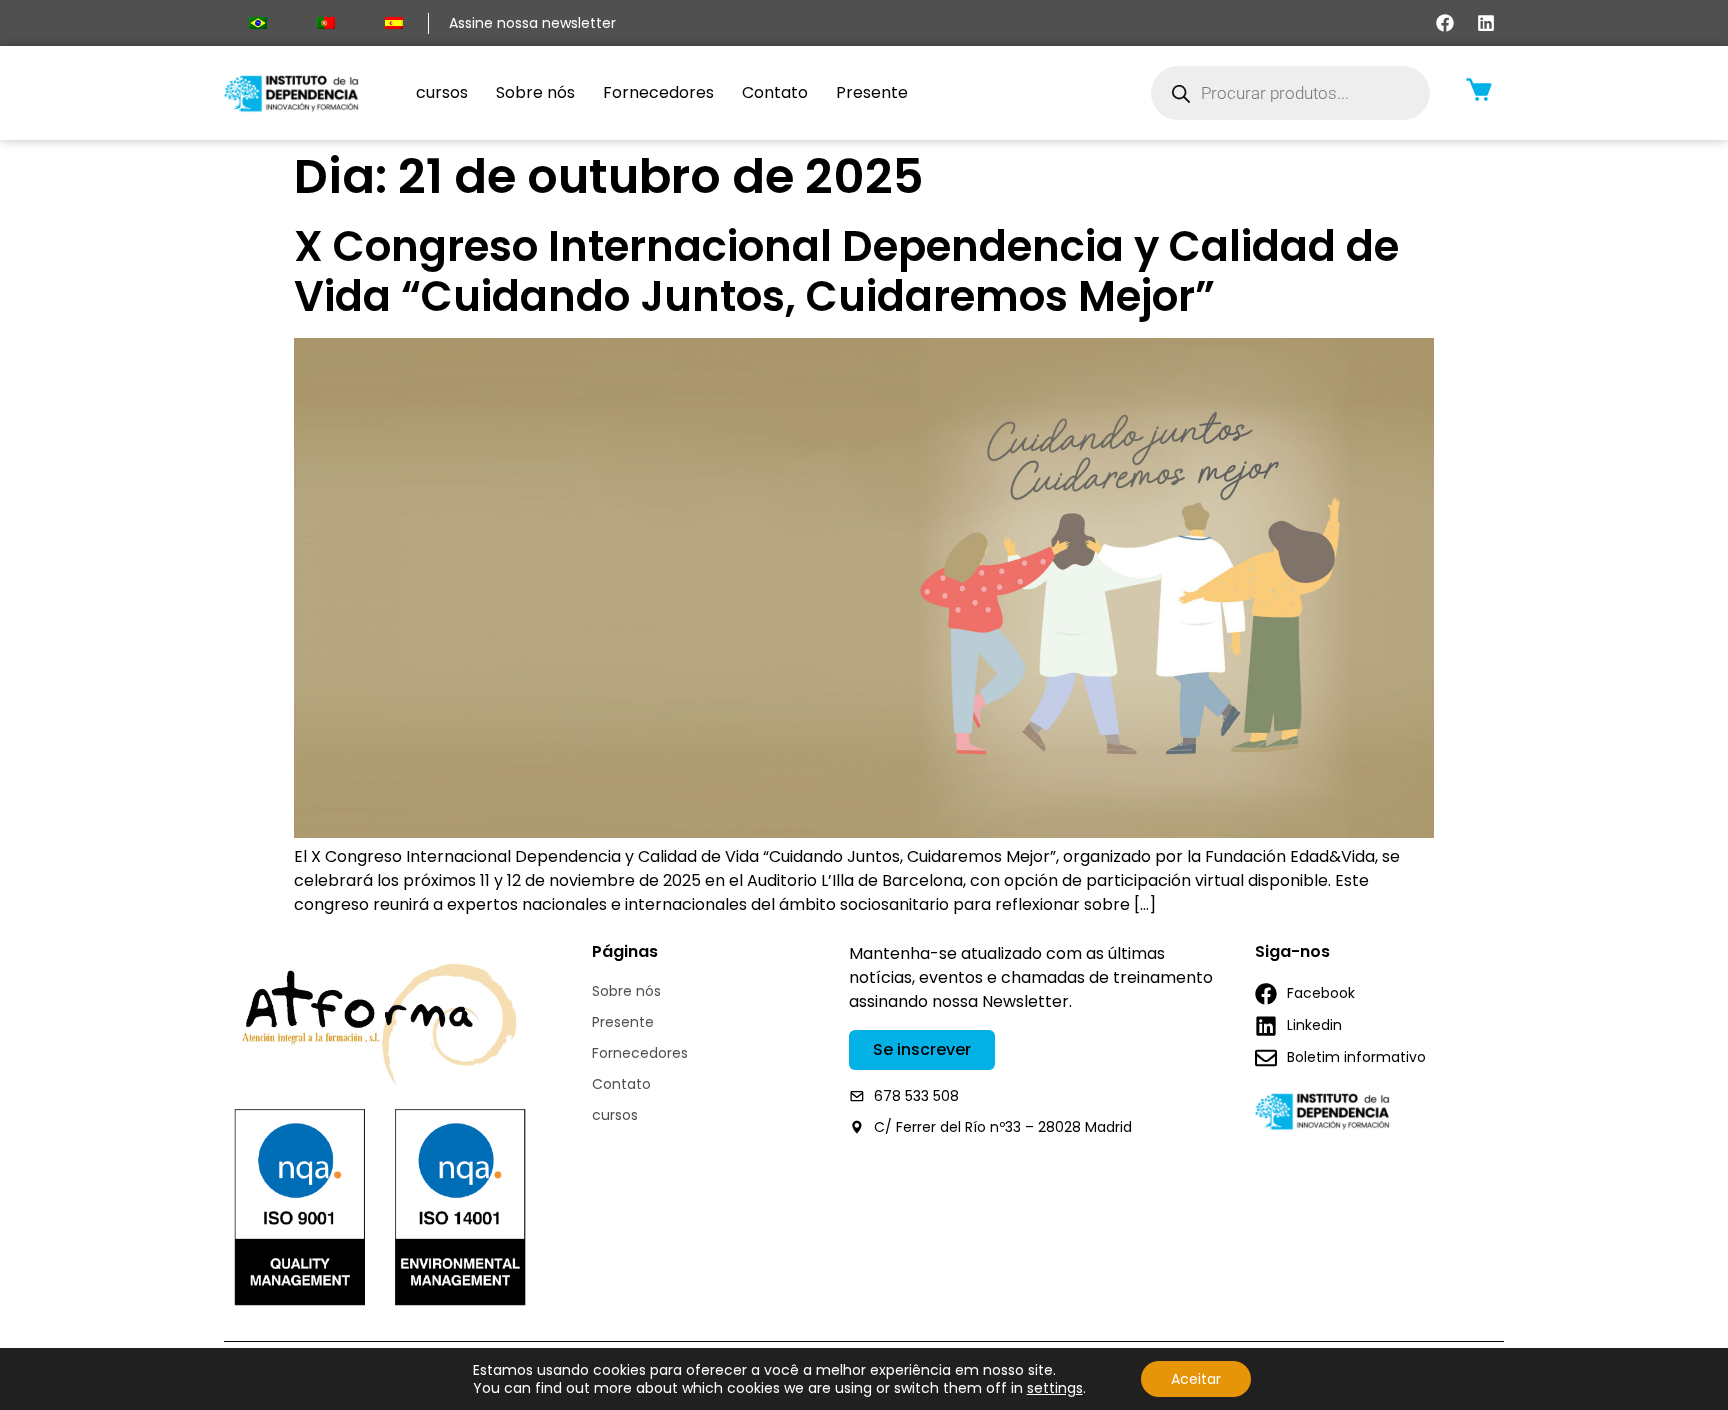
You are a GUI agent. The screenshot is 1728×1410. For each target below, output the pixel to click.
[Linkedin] (1486, 23)
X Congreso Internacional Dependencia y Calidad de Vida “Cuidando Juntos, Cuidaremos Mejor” (846, 271)
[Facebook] (1445, 23)
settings (1055, 1388)
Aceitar (1196, 1379)
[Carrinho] (1479, 89)
